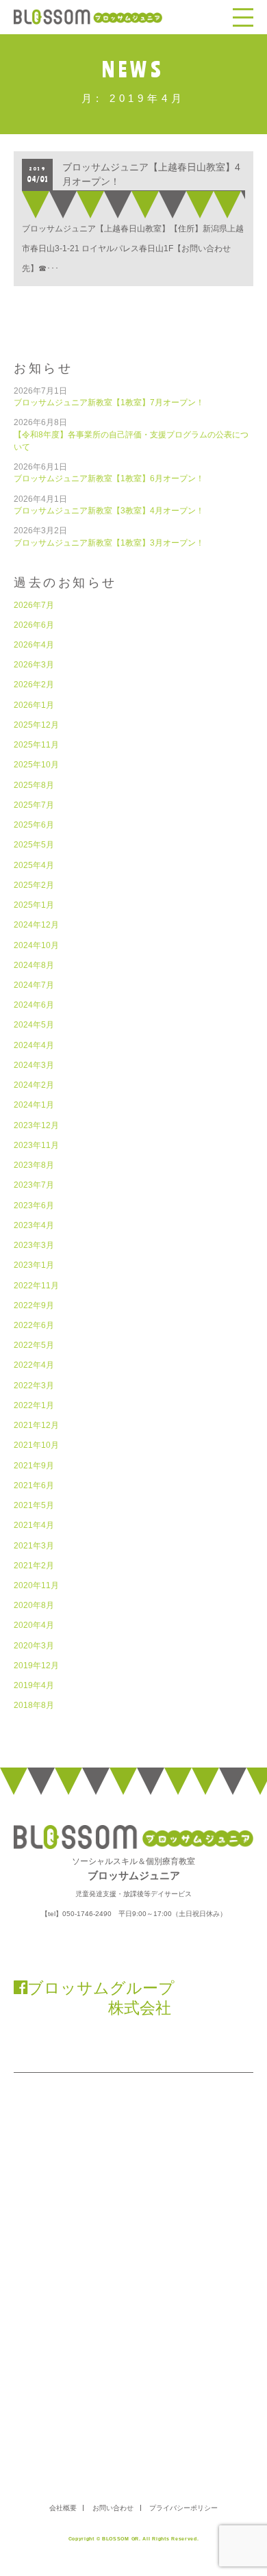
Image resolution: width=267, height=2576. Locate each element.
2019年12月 (36, 1665)
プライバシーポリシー (183, 2508)
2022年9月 (34, 1305)
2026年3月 (34, 664)
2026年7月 (34, 605)
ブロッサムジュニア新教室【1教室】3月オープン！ (109, 543)
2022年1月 (34, 1405)
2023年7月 (34, 1185)
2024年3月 (34, 1065)
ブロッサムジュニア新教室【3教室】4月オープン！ (109, 510)
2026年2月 (34, 684)
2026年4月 (34, 645)
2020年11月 (36, 1585)
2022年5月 (34, 1345)
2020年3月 (34, 1645)
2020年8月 (34, 1605)
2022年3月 (34, 1385)
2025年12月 (36, 725)
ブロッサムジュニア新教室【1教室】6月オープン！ (109, 478)
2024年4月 (34, 1045)
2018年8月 (34, 1705)
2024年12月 (36, 924)
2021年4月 (34, 1525)
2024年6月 (34, 1005)
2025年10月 (36, 764)
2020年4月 (34, 1625)
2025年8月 (34, 785)
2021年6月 (34, 1485)
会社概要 (63, 2508)
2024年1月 (34, 1105)
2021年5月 (34, 1505)
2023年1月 (34, 1265)
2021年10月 (36, 1445)
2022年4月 (34, 1365)
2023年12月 (36, 1125)
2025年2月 (34, 885)
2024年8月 (34, 965)
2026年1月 (34, 705)
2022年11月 (36, 1285)
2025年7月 (34, 805)
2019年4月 (34, 1685)
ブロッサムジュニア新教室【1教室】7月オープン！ (109, 402)
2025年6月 (34, 825)
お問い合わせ (113, 2508)
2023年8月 (34, 1165)
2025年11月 (36, 744)
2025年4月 (34, 865)
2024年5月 (34, 1024)
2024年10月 (36, 945)
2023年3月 (34, 1245)
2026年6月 (34, 625)
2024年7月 (34, 985)
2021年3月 (34, 1545)
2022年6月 (34, 1325)
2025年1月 (34, 905)
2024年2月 (34, 1085)
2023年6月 (34, 1205)
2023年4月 (34, 1225)
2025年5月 (34, 844)
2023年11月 (36, 1145)
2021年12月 (36, 1425)
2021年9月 (34, 1465)
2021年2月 (34, 1565)
